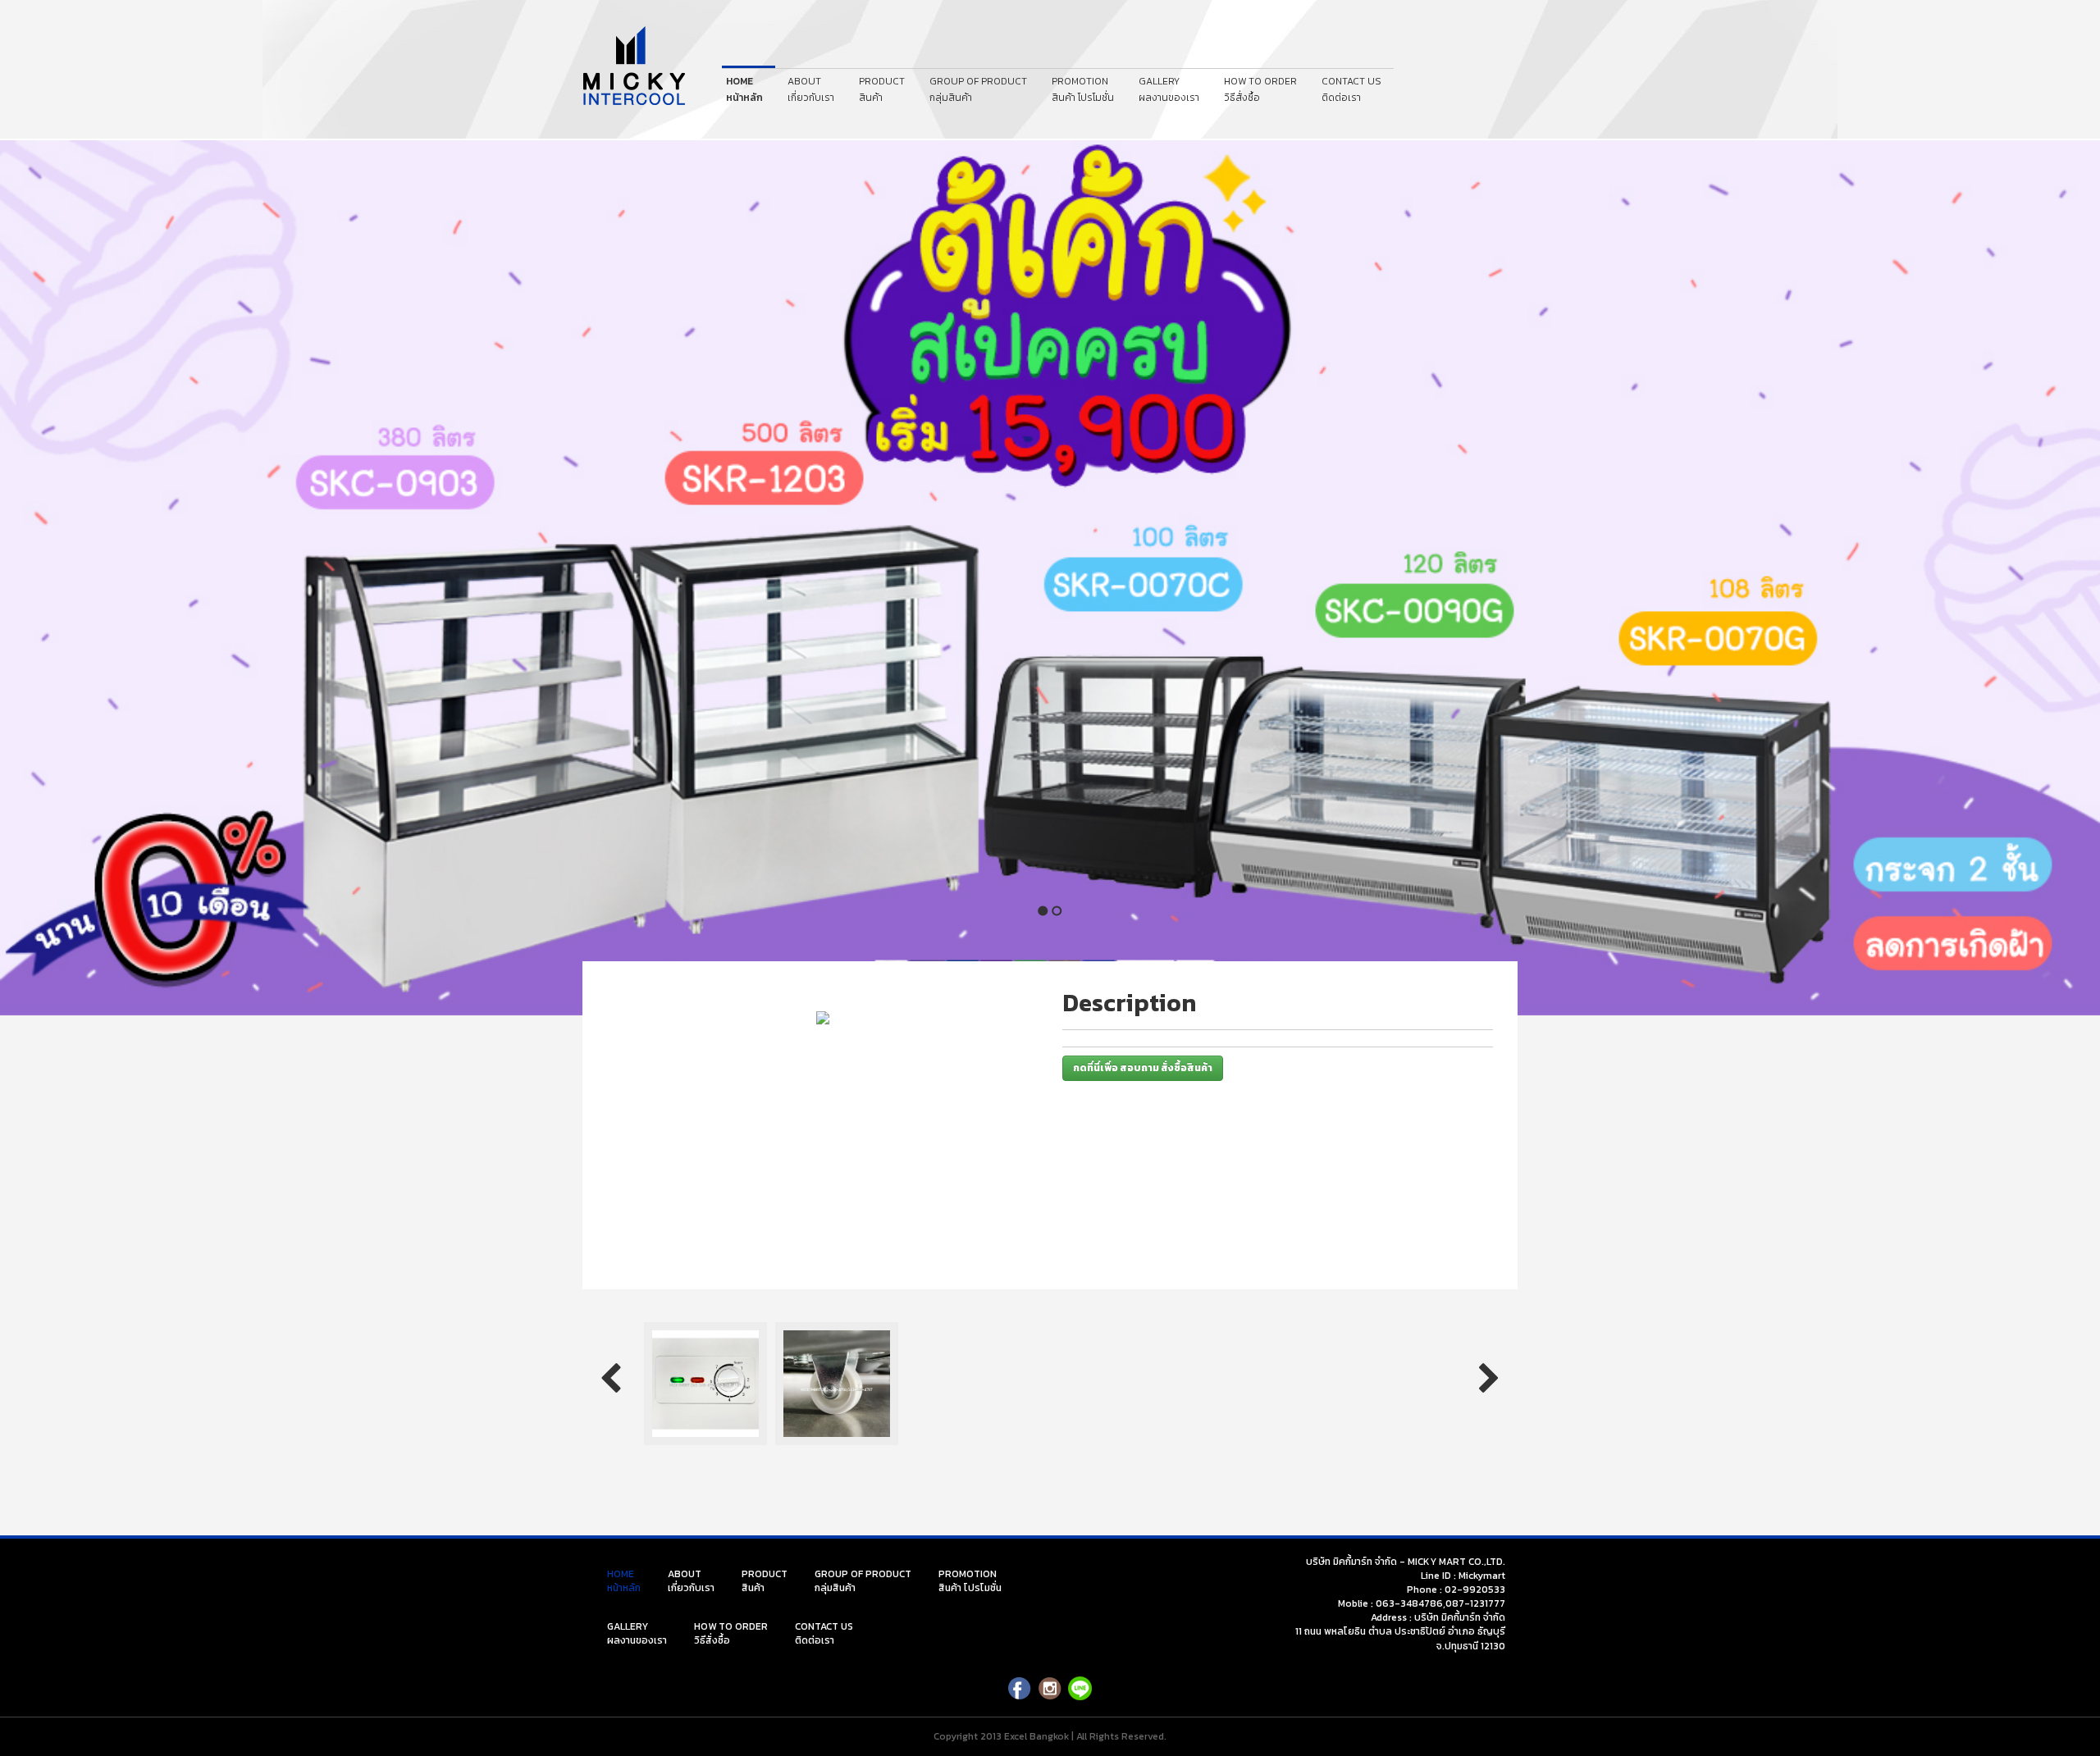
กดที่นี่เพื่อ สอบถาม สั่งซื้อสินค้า (1143, 1068)
